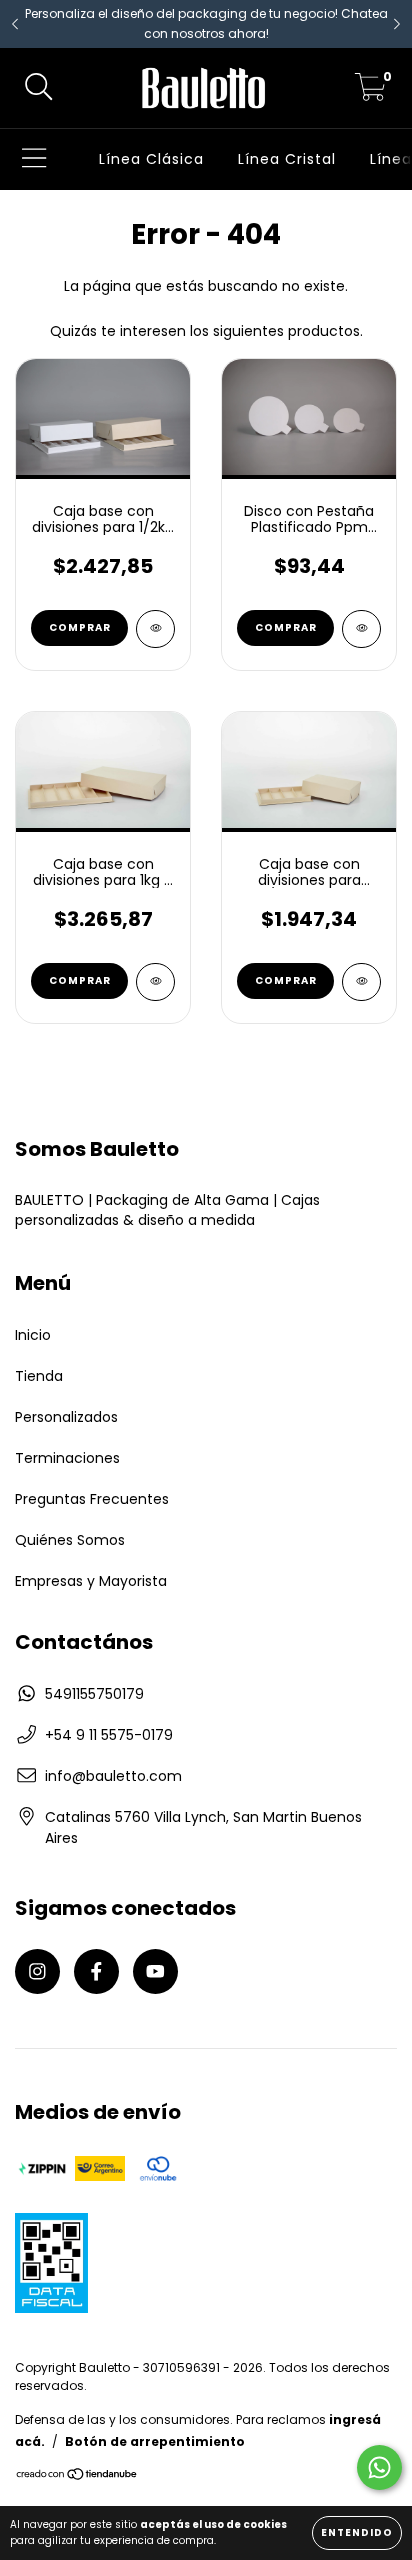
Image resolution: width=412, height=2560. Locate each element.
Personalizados (66, 1417)
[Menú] (34, 159)
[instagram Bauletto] (37, 1971)
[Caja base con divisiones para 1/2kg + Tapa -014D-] (155, 629)
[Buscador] (39, 88)
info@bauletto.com (113, 1776)
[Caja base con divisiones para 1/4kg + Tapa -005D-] (361, 982)
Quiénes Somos (70, 1540)
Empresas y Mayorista (91, 1581)
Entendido (357, 2532)
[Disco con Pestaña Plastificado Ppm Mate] (361, 629)
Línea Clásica (151, 159)
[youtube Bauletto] (155, 1971)
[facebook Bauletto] (96, 1971)
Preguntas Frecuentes (92, 1499)
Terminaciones (67, 1458)
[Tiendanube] (77, 2476)
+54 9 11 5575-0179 (109, 1735)
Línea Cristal (287, 159)
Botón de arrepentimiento (155, 2441)
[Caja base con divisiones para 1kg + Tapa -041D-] (155, 982)
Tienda (39, 1376)
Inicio (33, 1335)
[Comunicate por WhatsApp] (379, 2467)
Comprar (80, 627)
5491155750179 (94, 1694)
